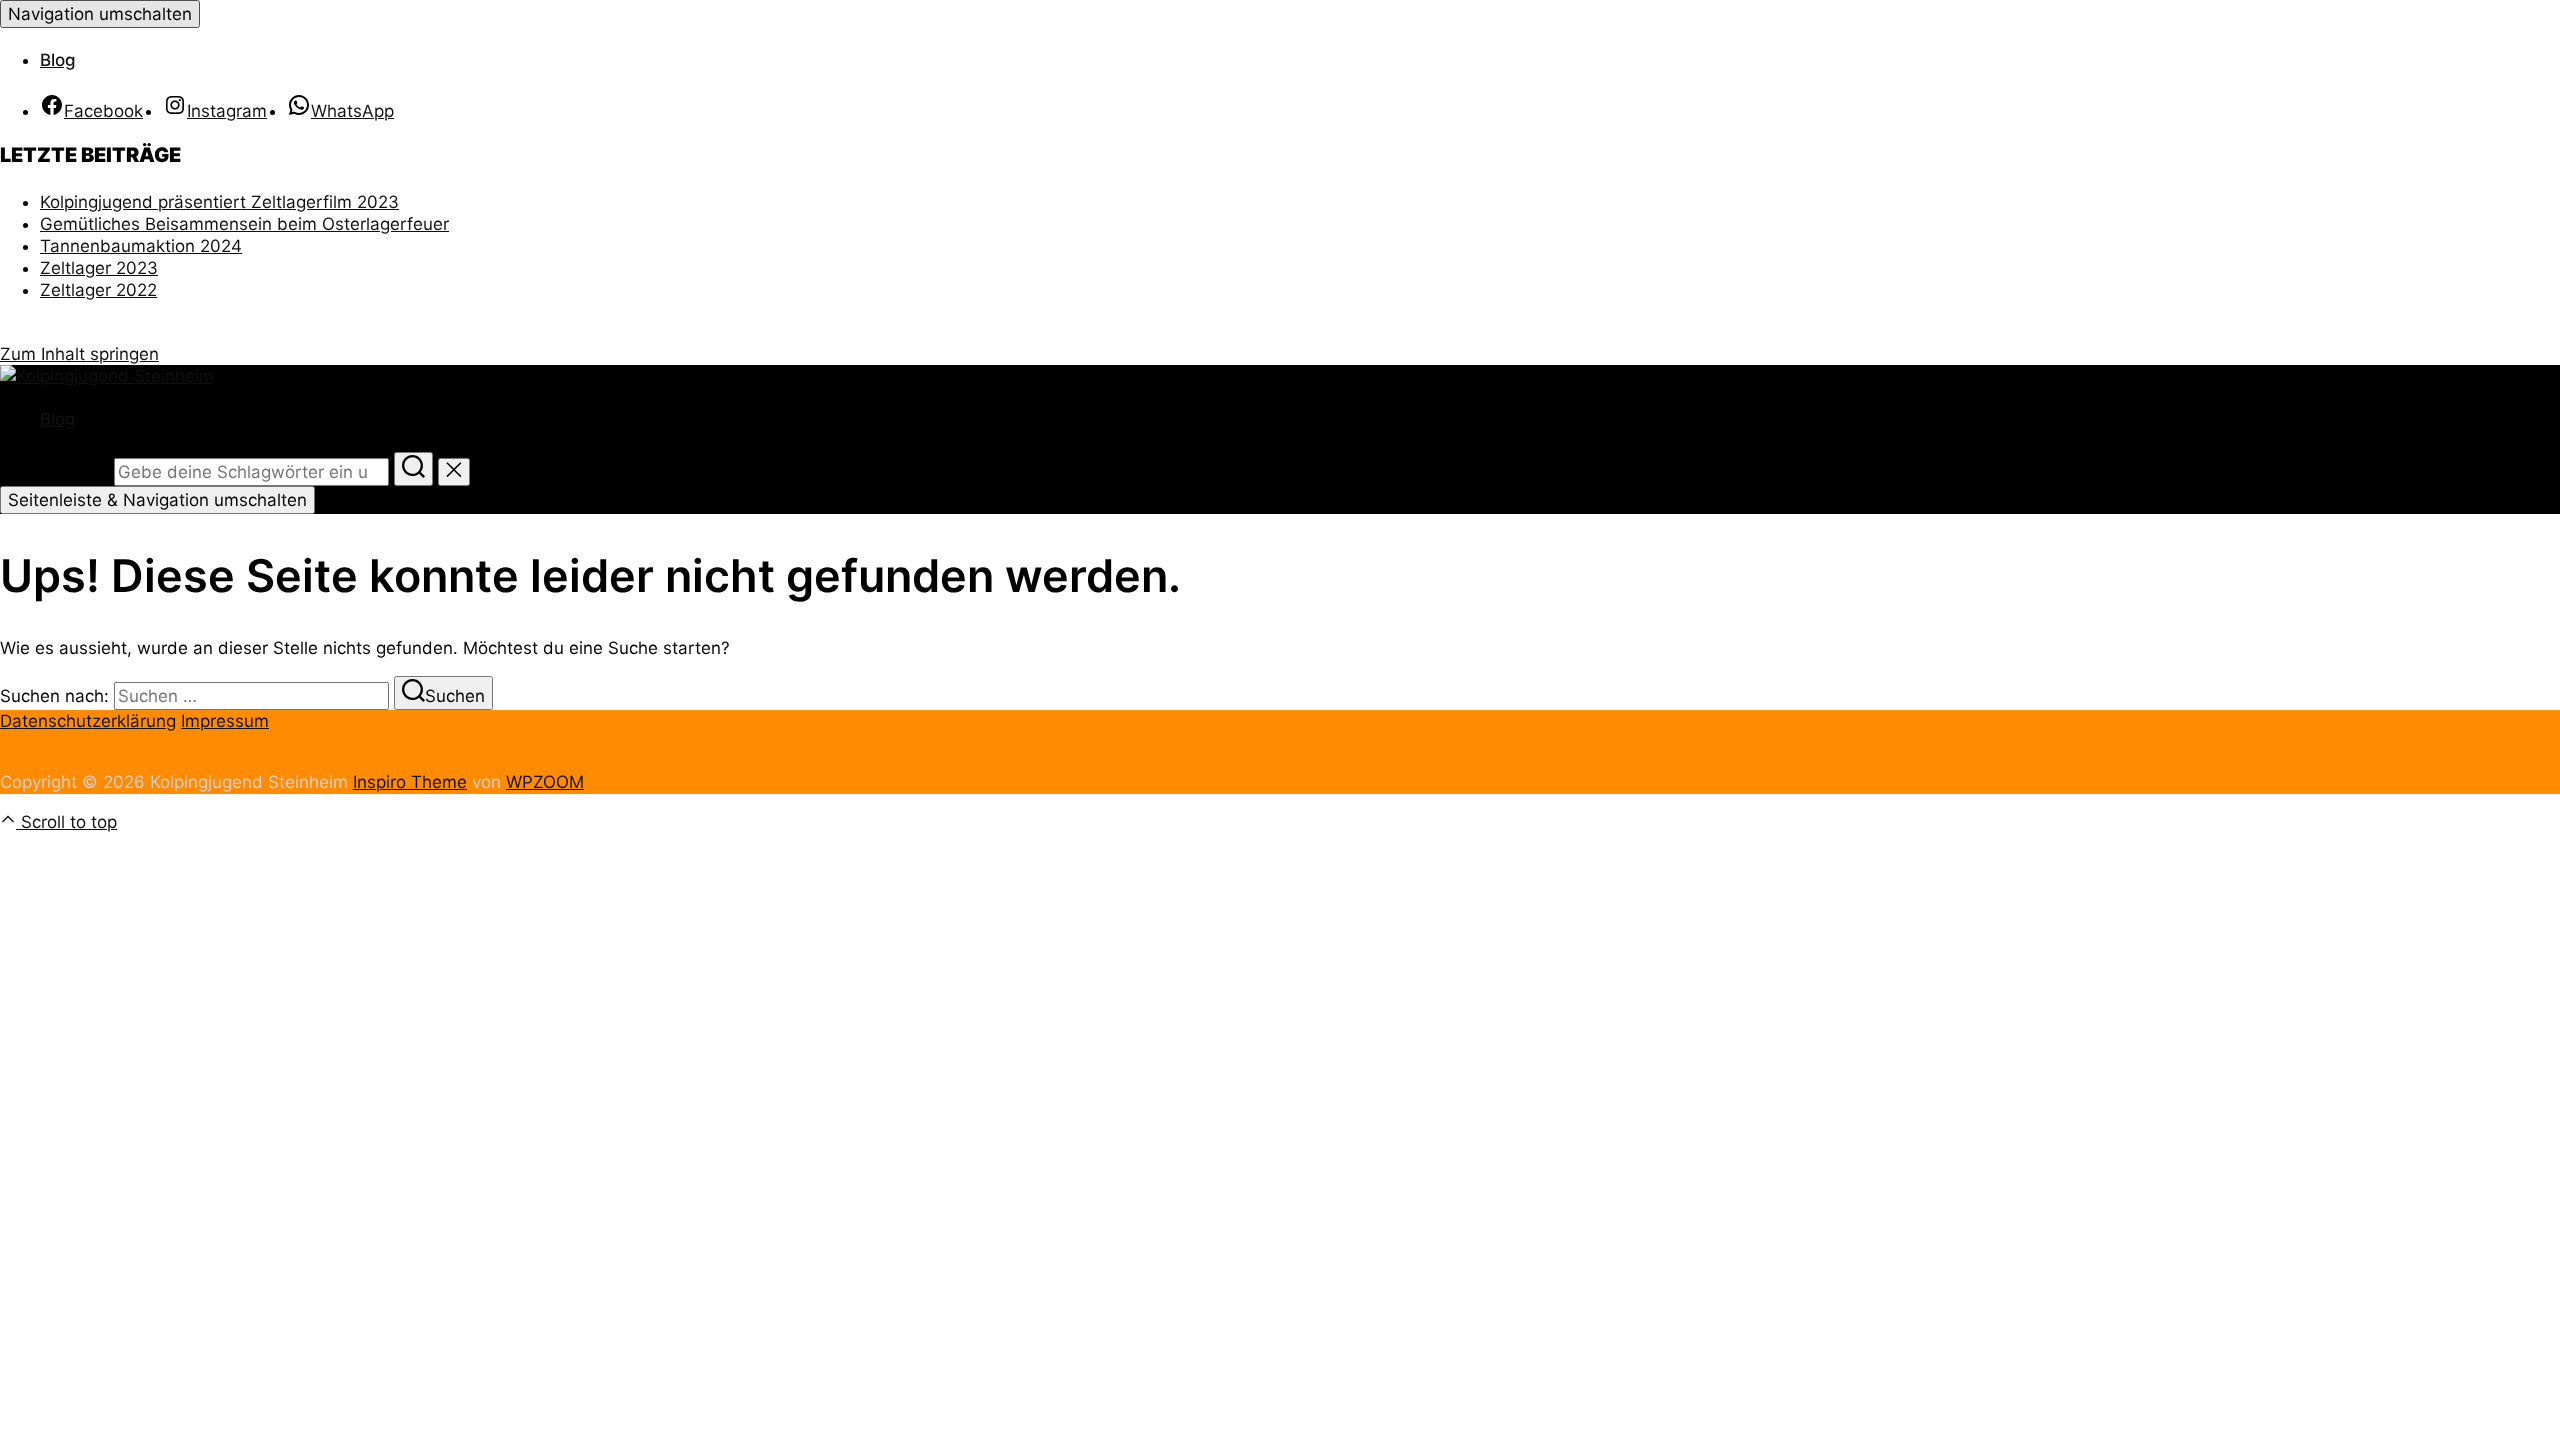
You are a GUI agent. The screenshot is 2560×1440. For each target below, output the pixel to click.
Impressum (225, 721)
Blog (58, 60)
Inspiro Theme (410, 782)
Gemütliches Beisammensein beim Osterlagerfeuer (244, 224)
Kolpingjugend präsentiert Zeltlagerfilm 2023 (219, 202)
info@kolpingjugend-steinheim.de (183, 332)
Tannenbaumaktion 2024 (141, 246)
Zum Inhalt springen (79, 354)
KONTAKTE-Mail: (155, 321)
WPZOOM (545, 782)
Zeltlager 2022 (98, 290)
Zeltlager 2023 (99, 268)
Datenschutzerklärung (88, 721)
